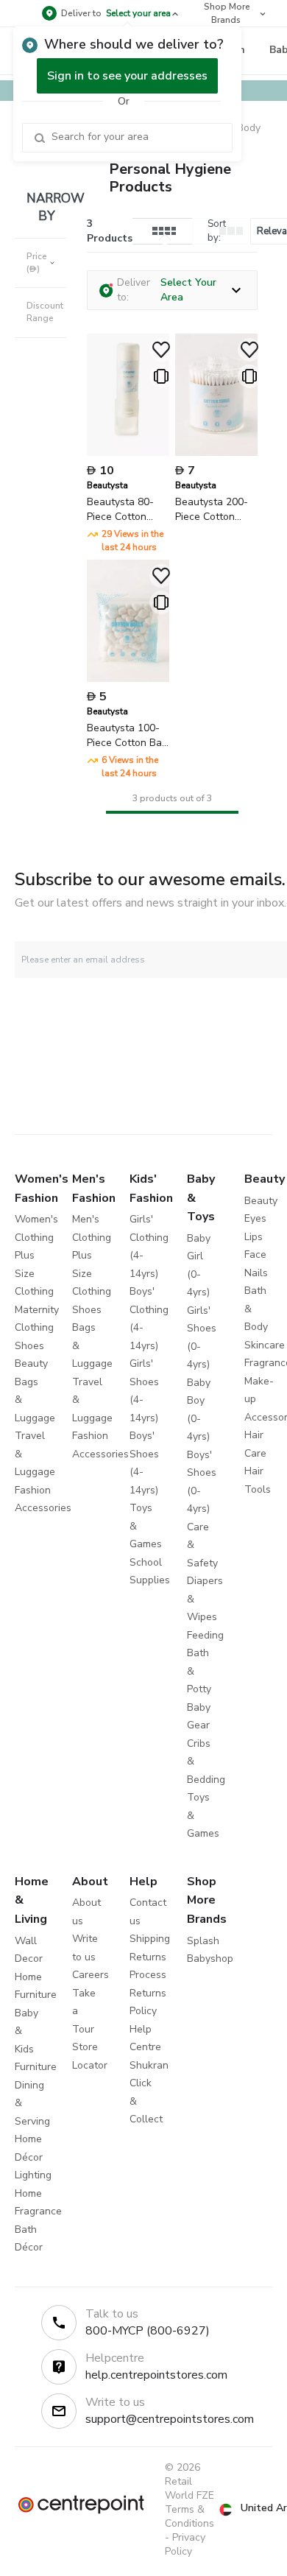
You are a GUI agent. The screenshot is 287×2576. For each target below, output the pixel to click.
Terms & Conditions (189, 2516)
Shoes (29, 1346)
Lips (254, 1237)
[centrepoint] (81, 2505)
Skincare (265, 1345)
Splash (203, 1941)
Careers (91, 1975)
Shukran (149, 2065)
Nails (256, 1273)
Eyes (255, 1218)
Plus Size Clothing (34, 1273)
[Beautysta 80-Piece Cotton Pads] (128, 453)
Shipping (150, 1939)
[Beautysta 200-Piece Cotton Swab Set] (216, 453)
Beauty (31, 1363)
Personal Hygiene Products (170, 178)
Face (255, 1254)
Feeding (205, 1635)
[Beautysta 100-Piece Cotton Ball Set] (128, 679)
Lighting (33, 2175)
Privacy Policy (185, 2544)
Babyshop (210, 1959)
